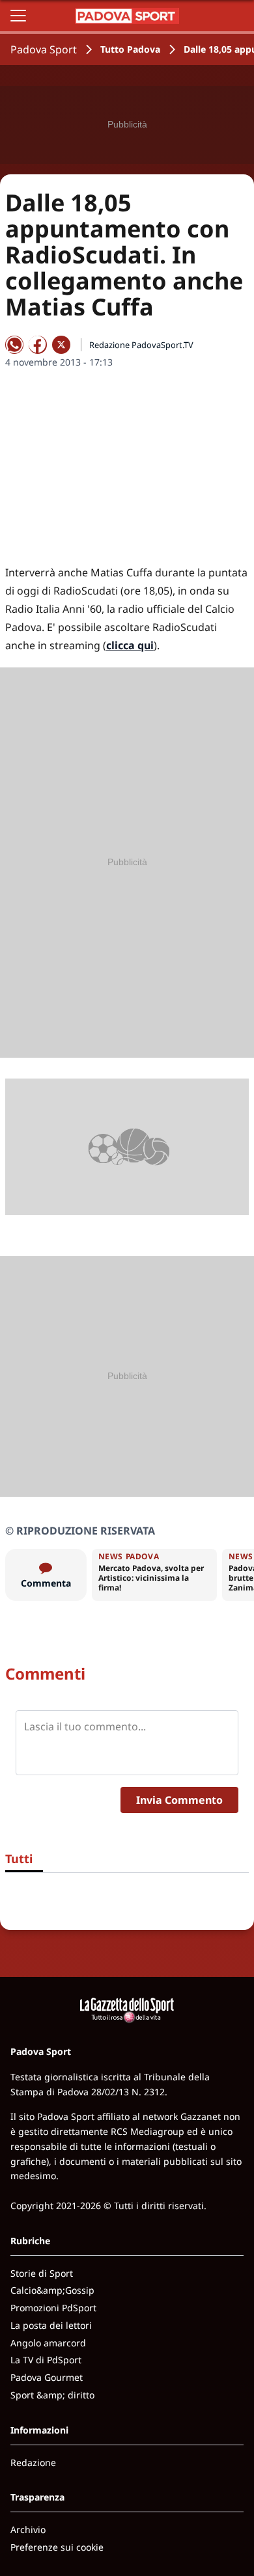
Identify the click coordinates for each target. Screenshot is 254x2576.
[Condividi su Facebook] (38, 345)
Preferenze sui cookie (57, 2547)
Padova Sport (44, 49)
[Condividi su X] (61, 345)
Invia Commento (179, 1800)
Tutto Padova (130, 49)
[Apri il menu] (18, 16)
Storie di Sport (42, 2273)
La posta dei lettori (51, 2325)
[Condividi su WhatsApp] (14, 345)
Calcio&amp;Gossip (52, 2290)
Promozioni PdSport (53, 2308)
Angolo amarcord (48, 2343)
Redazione (33, 2462)
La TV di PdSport (46, 2360)
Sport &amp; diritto (52, 2395)
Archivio (28, 2529)
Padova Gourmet (47, 2377)
